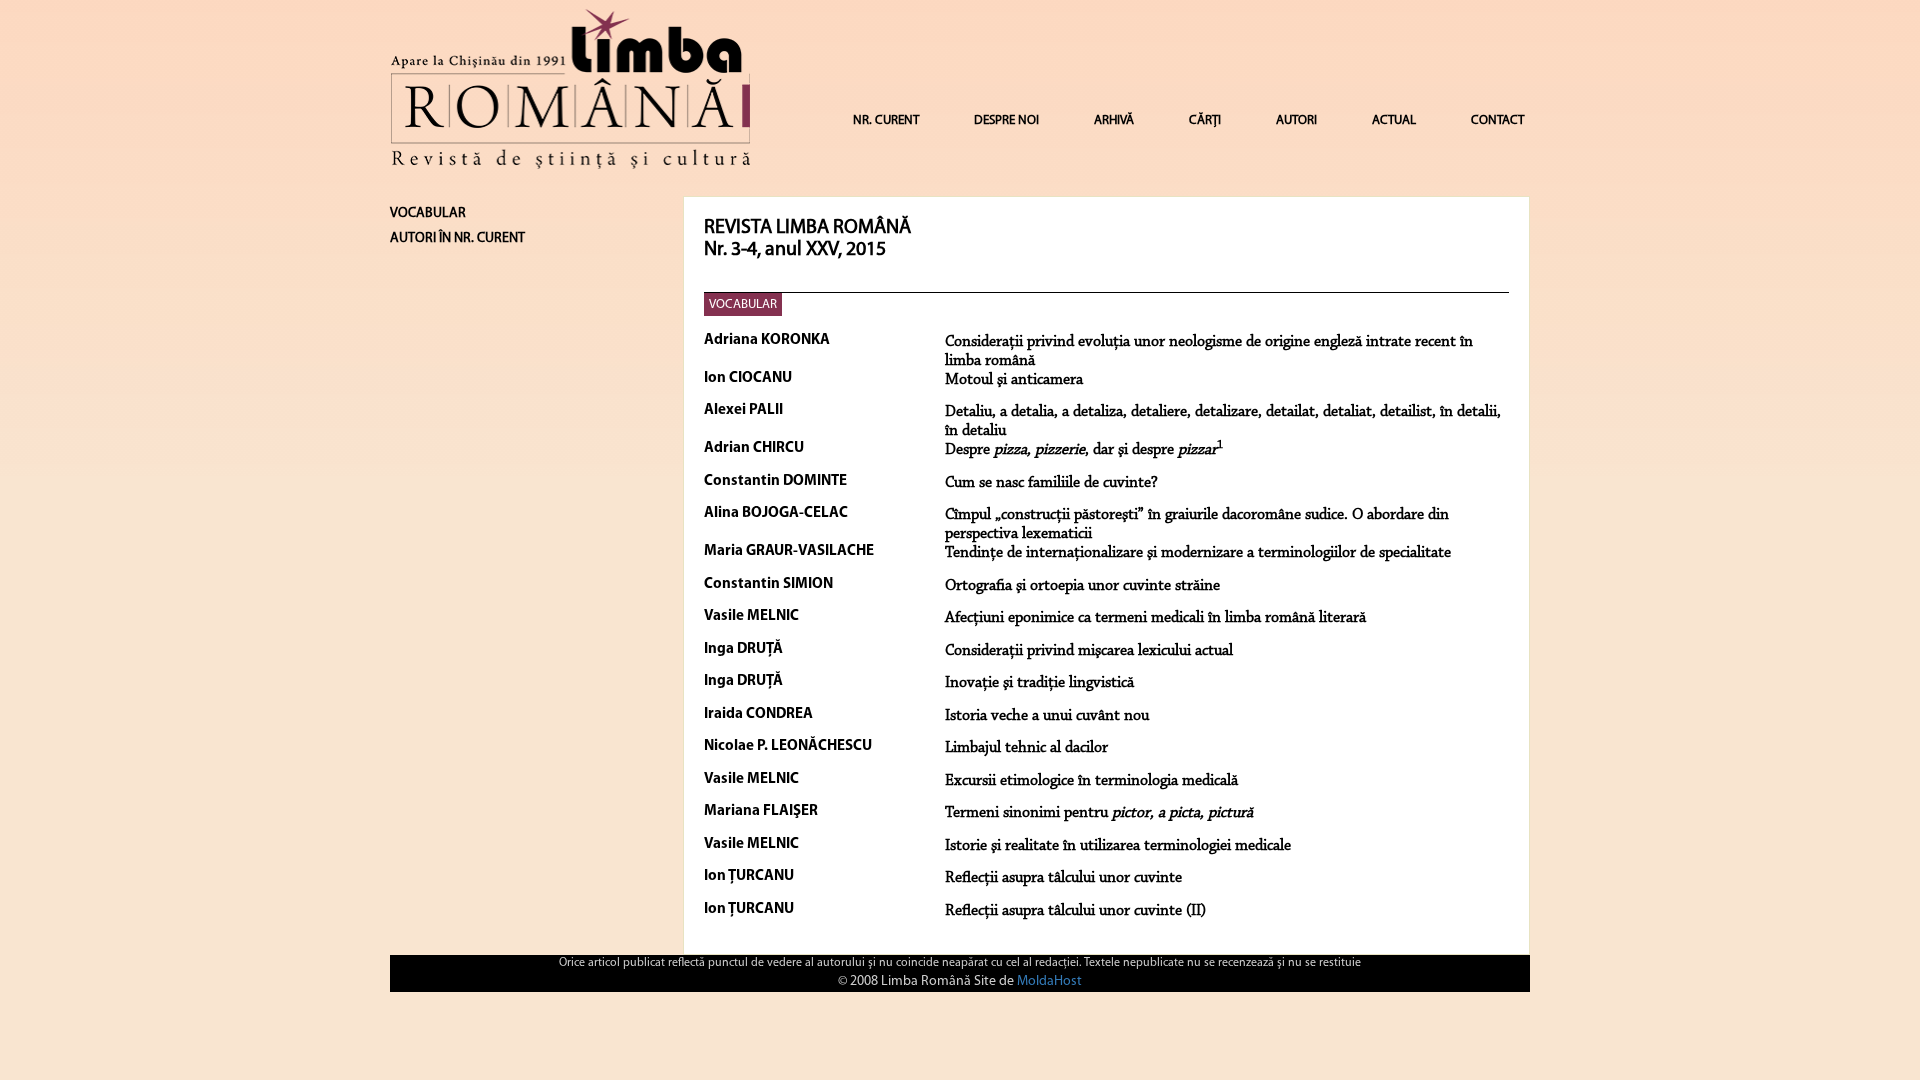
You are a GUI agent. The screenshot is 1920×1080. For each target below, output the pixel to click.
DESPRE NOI (1006, 120)
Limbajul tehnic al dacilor (1026, 748)
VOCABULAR (743, 304)
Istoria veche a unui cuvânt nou (1047, 716)
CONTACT (1497, 120)
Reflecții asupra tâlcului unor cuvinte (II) (1075, 911)
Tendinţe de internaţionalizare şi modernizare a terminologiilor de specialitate (1198, 553)
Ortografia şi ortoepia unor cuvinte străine (1082, 586)
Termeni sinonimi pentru (1099, 813)
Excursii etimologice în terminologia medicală (1091, 781)
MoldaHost (1049, 981)
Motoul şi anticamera (1014, 380)
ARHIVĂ (1114, 120)
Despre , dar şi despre (1084, 450)
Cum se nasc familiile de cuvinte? (1051, 483)
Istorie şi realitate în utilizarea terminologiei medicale (1118, 846)
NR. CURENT (886, 120)
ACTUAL (1394, 120)
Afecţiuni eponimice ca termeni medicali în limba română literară (1155, 618)
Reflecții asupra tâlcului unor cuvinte (1063, 878)
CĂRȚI (1205, 120)
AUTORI (1296, 120)
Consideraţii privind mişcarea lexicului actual (1089, 651)
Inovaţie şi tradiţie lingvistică (1039, 683)
